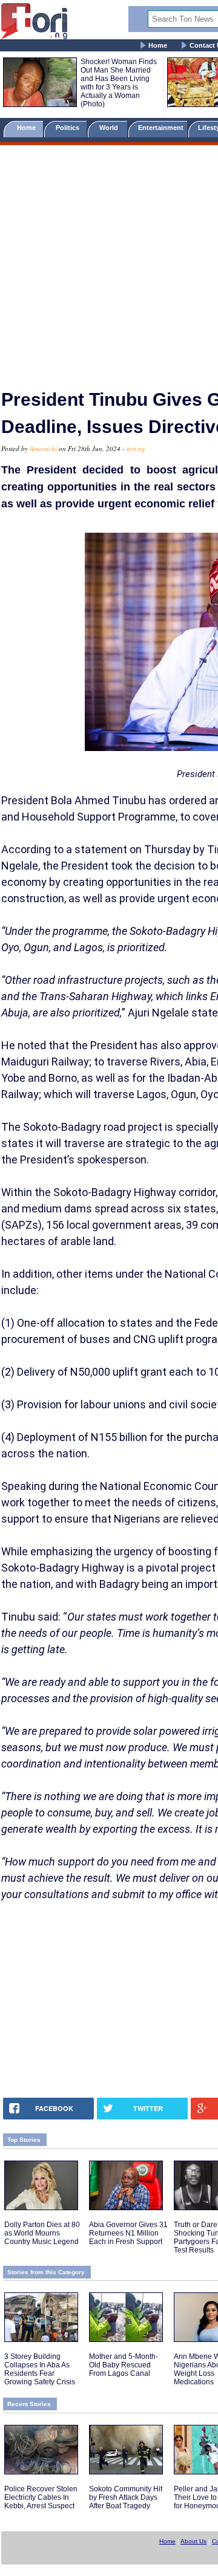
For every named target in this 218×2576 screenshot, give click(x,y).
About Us (193, 2541)
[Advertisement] (109, 262)
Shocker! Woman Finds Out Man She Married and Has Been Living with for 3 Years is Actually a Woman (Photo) (119, 83)
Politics (68, 128)
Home (158, 45)
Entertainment (161, 128)
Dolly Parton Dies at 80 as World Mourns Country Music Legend (42, 2233)
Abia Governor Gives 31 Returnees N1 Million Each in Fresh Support (128, 2233)
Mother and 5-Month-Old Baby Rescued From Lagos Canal (124, 2365)
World (111, 128)
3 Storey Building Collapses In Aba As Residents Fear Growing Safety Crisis (40, 2369)
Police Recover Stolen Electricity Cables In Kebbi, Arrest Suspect (41, 2497)
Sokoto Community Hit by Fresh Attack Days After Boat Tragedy (126, 2497)
